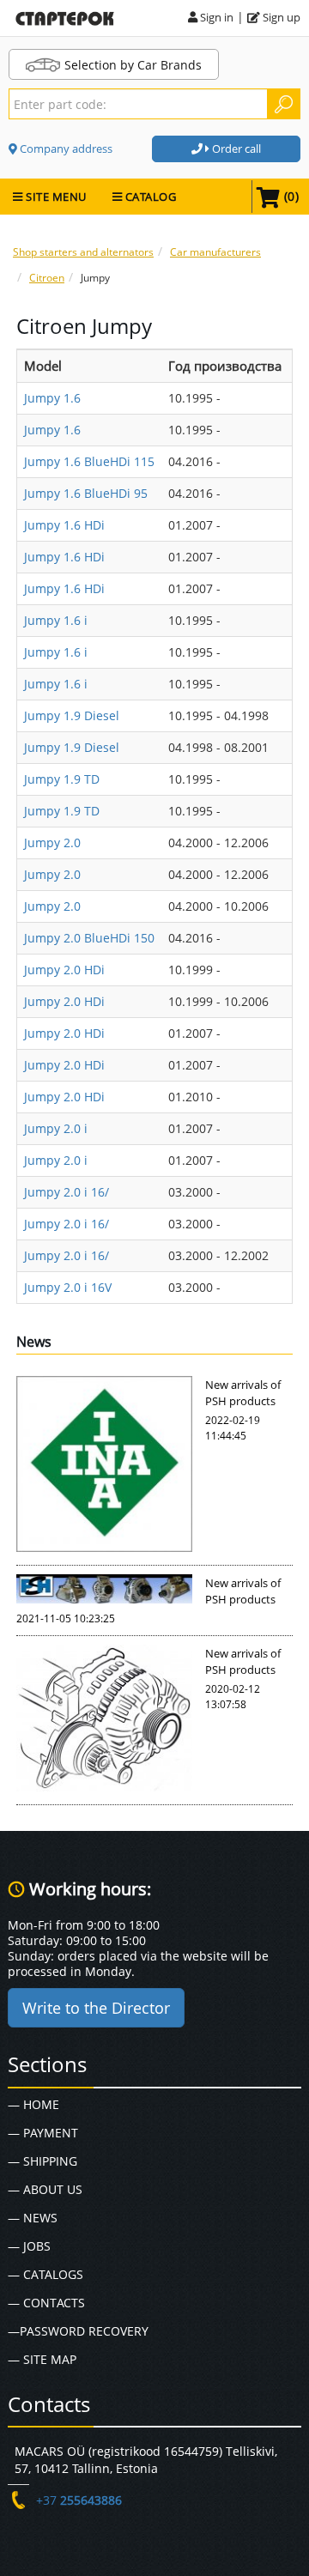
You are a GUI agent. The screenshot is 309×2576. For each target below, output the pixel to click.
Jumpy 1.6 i (56, 620)
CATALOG (149, 197)
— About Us (45, 2189)
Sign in (215, 17)
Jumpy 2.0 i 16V (68, 1287)
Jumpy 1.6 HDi (64, 525)
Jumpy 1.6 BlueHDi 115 (89, 461)
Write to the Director (96, 2008)
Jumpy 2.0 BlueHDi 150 (89, 938)
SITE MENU (55, 197)
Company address (65, 148)
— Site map (42, 2359)
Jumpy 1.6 (52, 398)
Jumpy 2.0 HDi (64, 970)
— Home (33, 2104)
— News (33, 2218)
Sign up (280, 17)
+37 (79, 2500)
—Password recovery (78, 2331)
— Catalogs (45, 2274)
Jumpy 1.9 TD (62, 779)
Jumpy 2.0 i (56, 1128)
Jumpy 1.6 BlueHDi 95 (86, 493)
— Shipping (42, 2161)
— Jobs (29, 2246)
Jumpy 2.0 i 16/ (67, 1192)
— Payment (43, 2133)
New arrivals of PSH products (243, 1393)
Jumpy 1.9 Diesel (72, 715)
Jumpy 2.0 (52, 843)
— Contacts (46, 2303)
